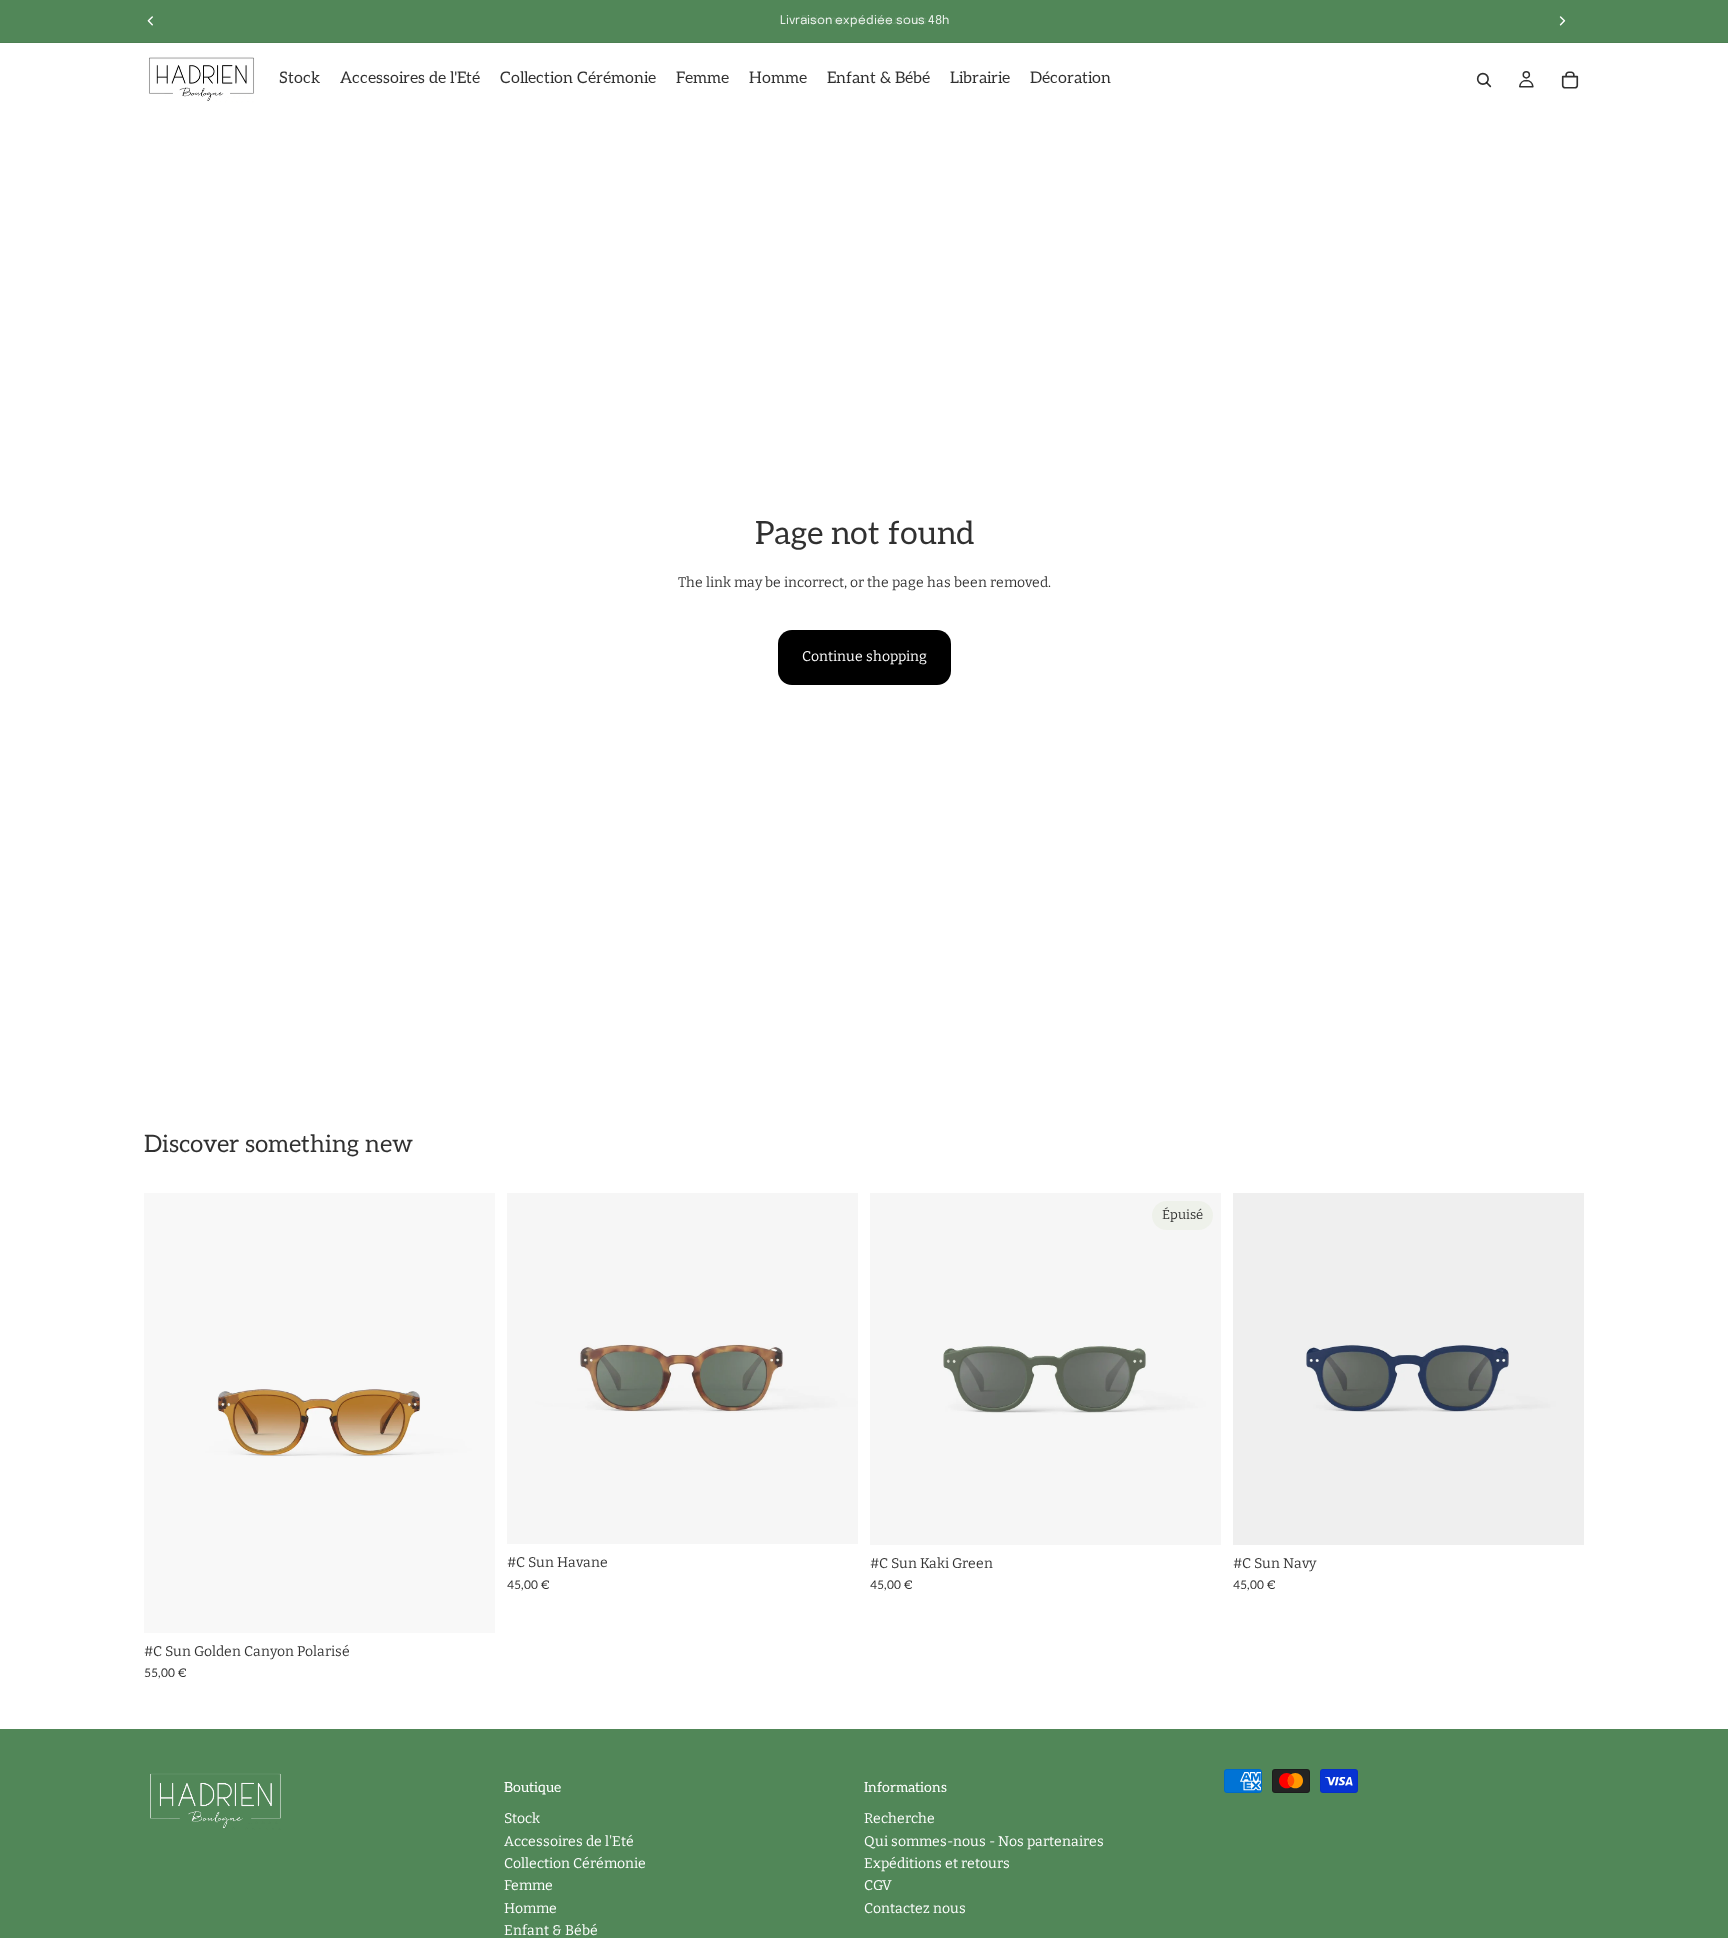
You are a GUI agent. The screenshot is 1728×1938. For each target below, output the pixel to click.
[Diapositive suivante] (465, 1413)
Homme (530, 1908)
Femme (528, 1886)
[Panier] (1570, 80)
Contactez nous (915, 1908)
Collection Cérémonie (575, 1863)
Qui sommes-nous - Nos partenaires (984, 1841)
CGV (878, 1886)
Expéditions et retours (937, 1863)
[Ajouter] (464, 1602)
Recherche (899, 1819)
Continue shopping (864, 656)
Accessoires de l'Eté (569, 1841)
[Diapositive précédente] (174, 1413)
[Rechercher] (1484, 80)
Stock (522, 1819)
